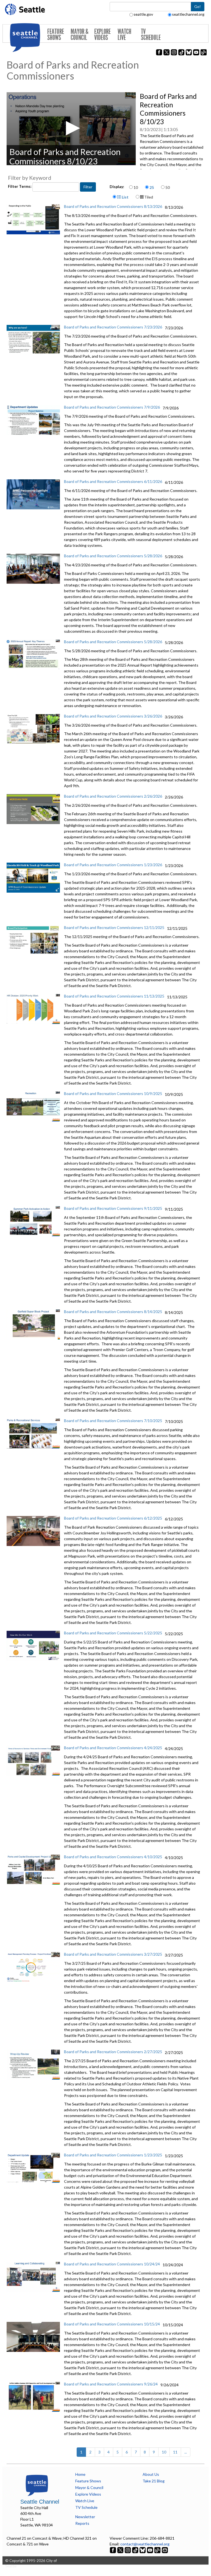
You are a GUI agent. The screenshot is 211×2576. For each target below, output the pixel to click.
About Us (151, 2474)
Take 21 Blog (154, 2481)
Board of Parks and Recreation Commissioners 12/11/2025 (114, 927)
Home (80, 2474)
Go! (198, 6)
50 (168, 187)
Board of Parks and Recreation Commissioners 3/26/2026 (113, 716)
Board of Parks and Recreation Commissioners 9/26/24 (111, 2384)
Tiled (148, 197)
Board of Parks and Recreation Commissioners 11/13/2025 (114, 996)
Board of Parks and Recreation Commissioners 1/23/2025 (113, 2155)
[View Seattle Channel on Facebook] (113, 2550)
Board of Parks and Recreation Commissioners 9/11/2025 (113, 1208)
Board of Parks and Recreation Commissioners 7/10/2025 (113, 1421)
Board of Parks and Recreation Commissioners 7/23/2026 (113, 327)
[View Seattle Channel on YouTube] (150, 2550)
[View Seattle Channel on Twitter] (121, 2550)
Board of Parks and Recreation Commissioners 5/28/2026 (113, 556)
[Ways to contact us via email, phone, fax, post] (165, 2550)
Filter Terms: (20, 186)
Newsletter (85, 2517)
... (186, 2452)
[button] (71, 128)
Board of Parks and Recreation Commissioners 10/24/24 (112, 2264)
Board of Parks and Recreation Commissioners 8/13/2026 (113, 206)
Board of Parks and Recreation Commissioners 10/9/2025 (113, 1093)
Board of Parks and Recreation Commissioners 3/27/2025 (113, 1954)
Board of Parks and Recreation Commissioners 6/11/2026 (113, 481)
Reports (82, 2523)
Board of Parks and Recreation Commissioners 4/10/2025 (113, 1857)
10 (136, 187)
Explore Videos (102, 35)
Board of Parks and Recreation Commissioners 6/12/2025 (113, 1518)
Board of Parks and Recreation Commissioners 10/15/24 (112, 2324)
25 (152, 187)
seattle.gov (143, 14)
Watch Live (124, 35)
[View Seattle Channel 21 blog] (158, 2550)
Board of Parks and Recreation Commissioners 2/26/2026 (113, 796)
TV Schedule (151, 35)
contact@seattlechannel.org (145, 2544)
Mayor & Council (80, 35)
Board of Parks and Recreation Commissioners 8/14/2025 (113, 1312)
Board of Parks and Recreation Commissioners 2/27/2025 (113, 2052)
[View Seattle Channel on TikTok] (135, 2550)
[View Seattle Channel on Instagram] (128, 2550)
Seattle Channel (40, 2502)
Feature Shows (56, 35)
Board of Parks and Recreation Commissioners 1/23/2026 (113, 865)
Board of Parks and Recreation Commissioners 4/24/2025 (113, 1748)
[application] (71, 129)
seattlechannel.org (188, 14)
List (125, 197)
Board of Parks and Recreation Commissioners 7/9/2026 (112, 407)
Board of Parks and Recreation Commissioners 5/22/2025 (113, 1633)
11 (175, 2452)
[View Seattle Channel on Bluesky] (143, 2550)
